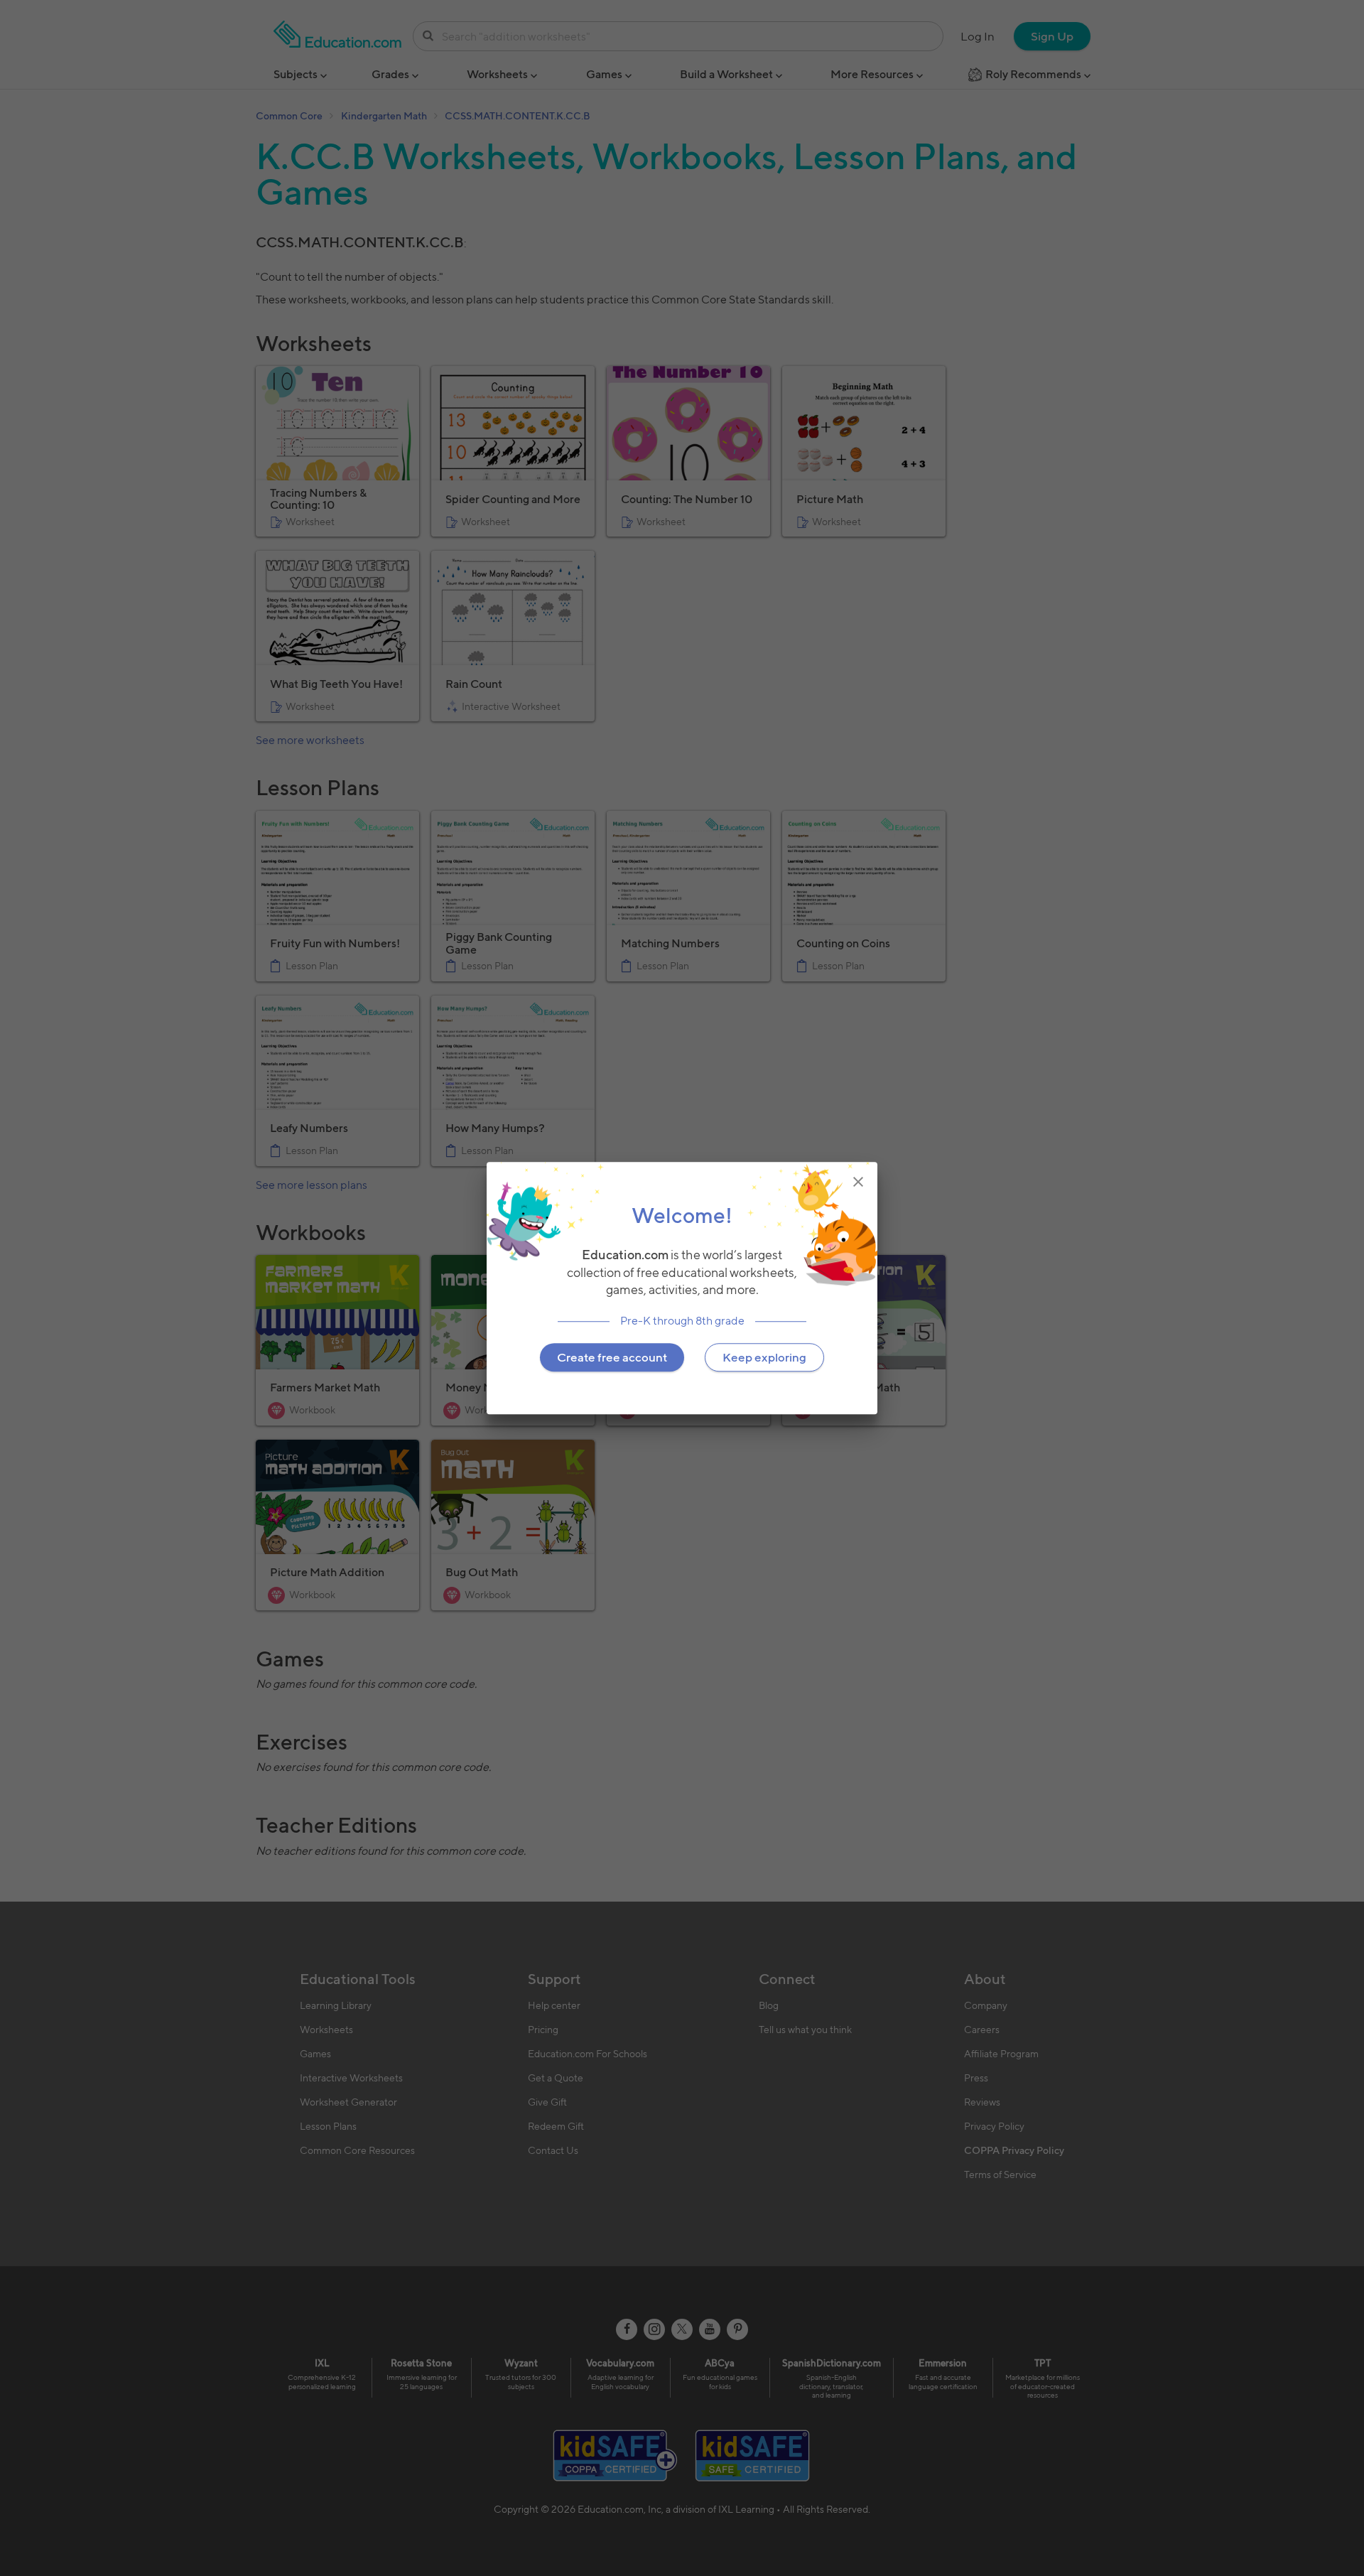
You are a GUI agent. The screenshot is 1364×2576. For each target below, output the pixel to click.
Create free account (612, 1357)
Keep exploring (764, 1357)
